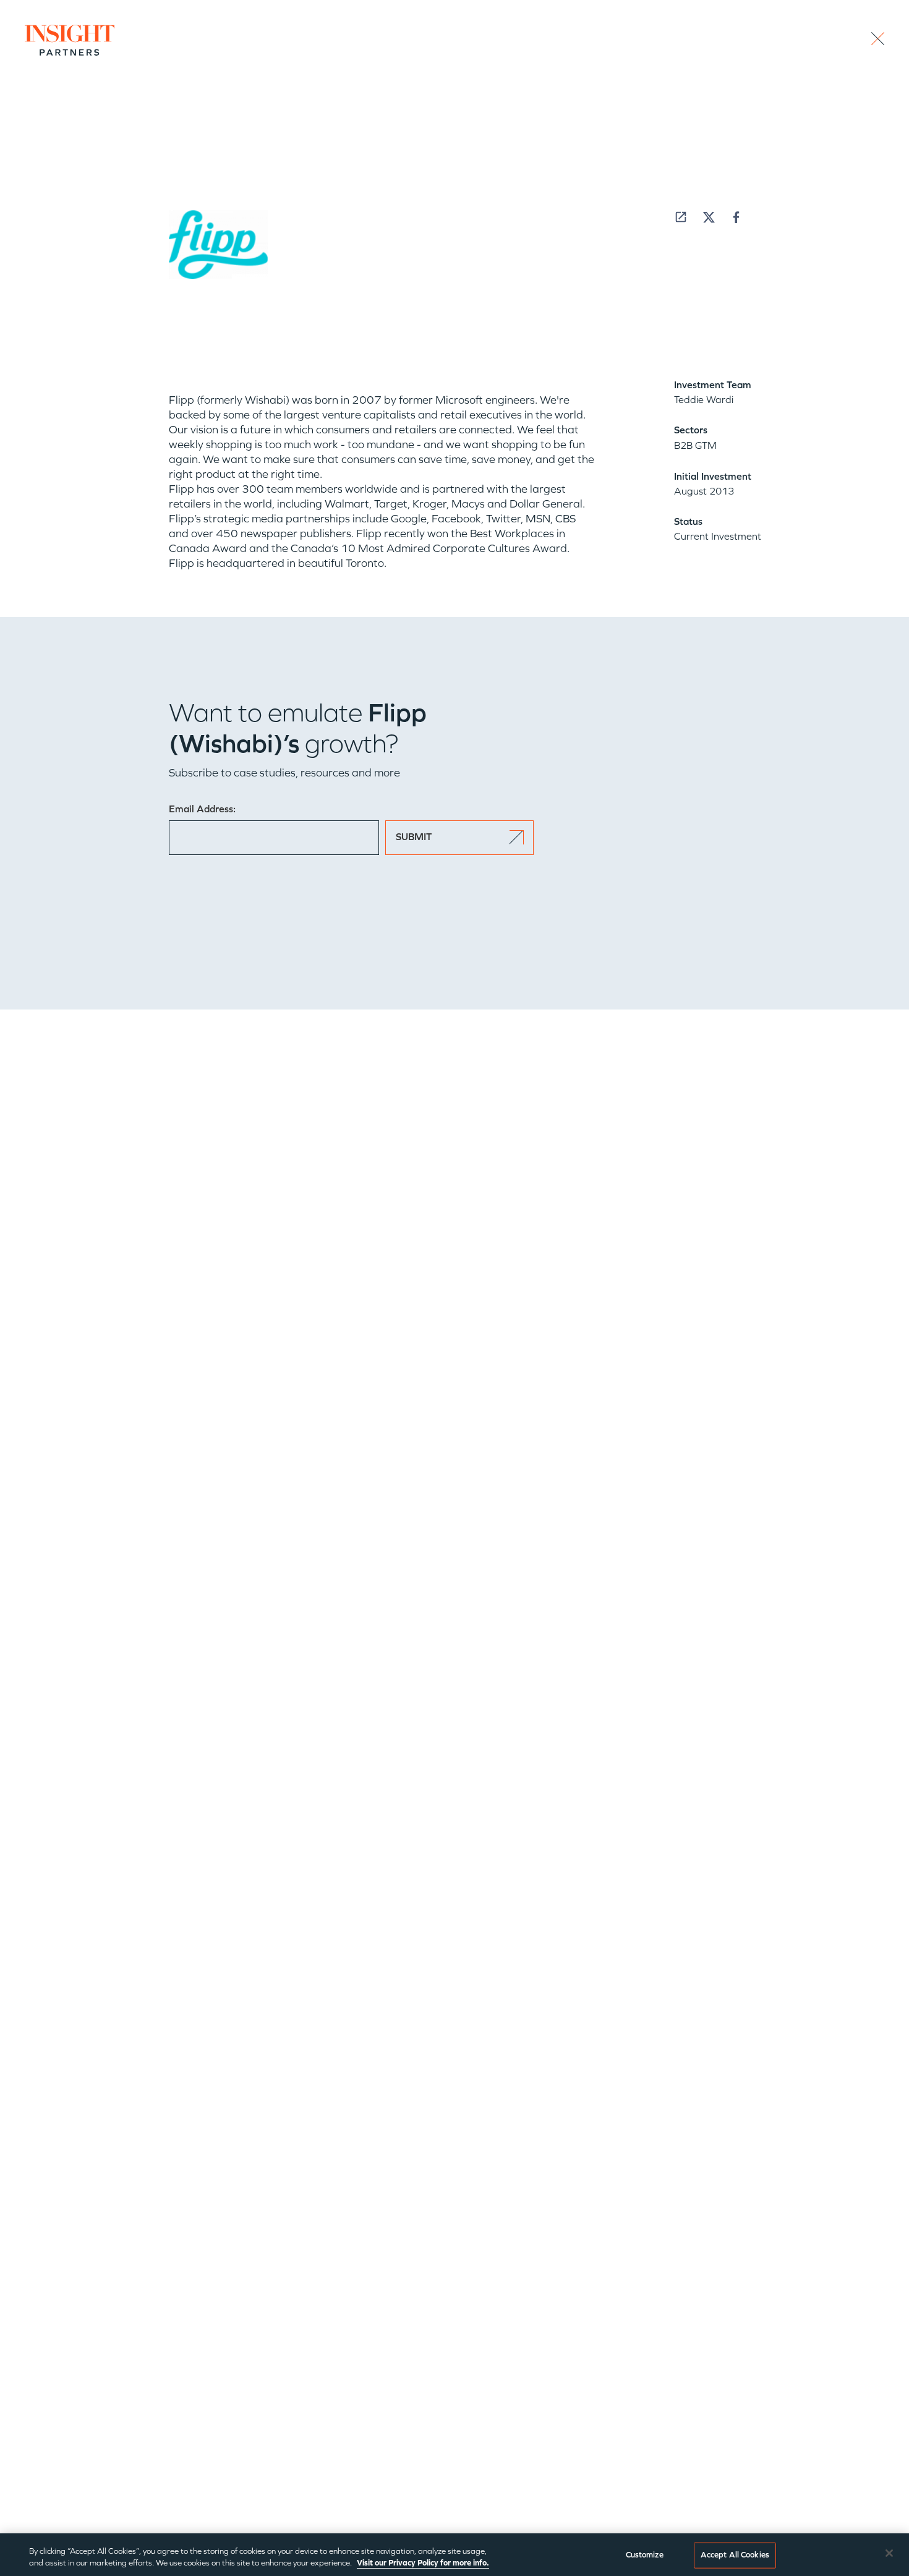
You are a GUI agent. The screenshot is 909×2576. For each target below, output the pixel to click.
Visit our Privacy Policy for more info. (423, 2563)
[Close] (889, 2553)
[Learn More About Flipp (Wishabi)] (681, 217)
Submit (414, 837)
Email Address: (202, 809)
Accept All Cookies (735, 2555)
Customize (645, 2555)
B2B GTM (695, 445)
